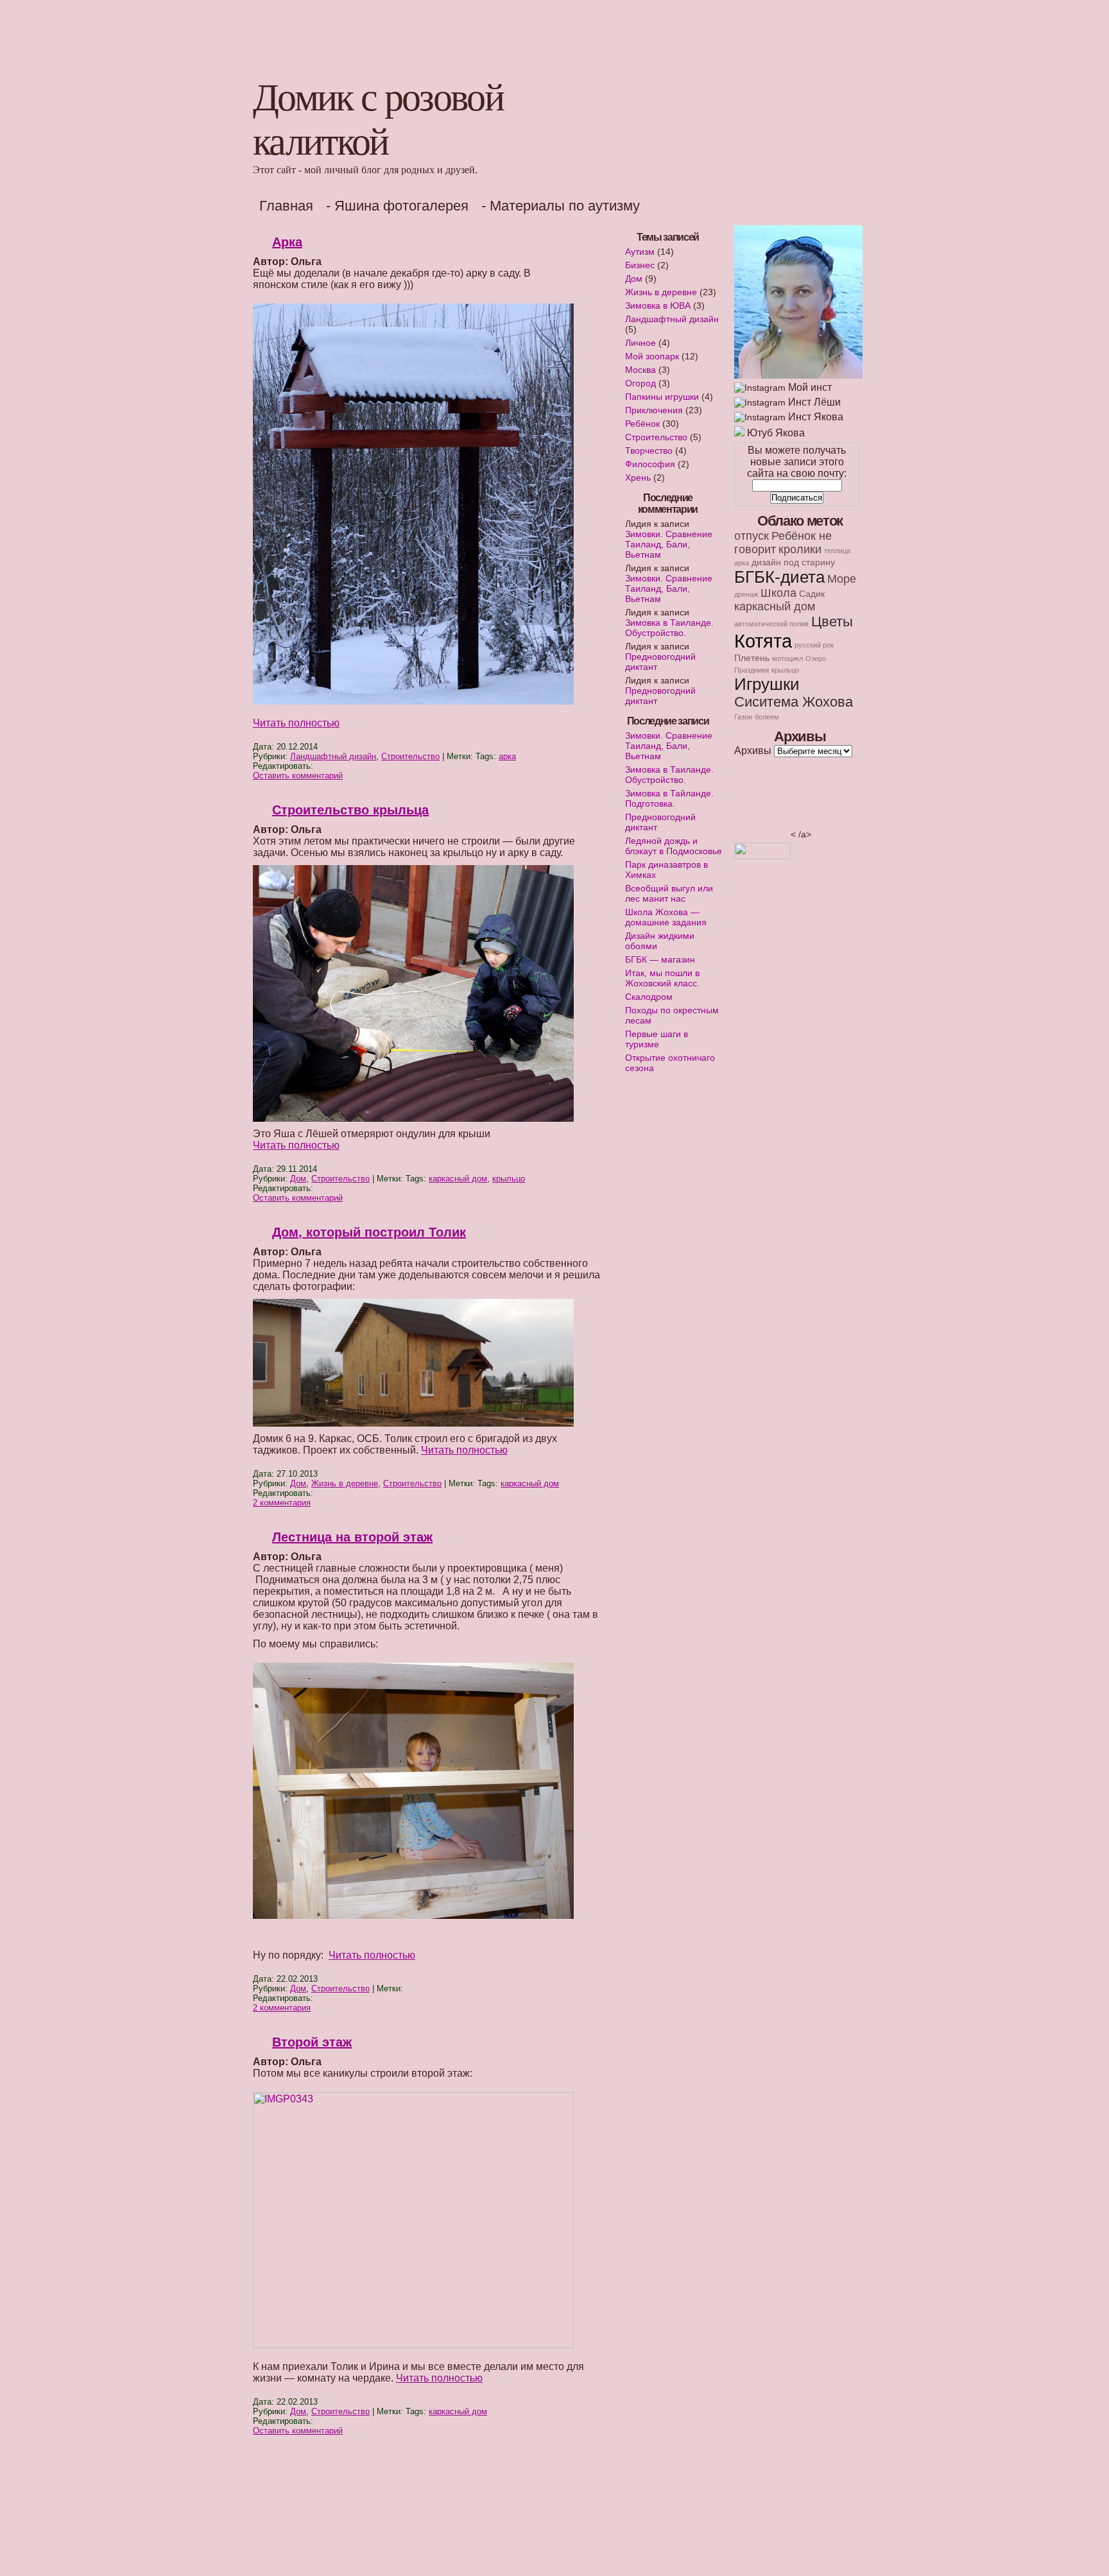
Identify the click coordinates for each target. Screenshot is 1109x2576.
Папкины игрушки (662, 397)
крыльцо (509, 1179)
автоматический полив (771, 624)
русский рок (814, 645)
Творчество (649, 451)
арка (507, 756)
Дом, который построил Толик (369, 1232)
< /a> (801, 834)
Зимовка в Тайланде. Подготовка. (669, 798)
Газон (743, 717)
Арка (287, 242)
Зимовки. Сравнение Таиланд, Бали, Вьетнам (669, 544)
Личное (640, 343)
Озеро (816, 658)
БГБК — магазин (660, 959)
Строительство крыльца (350, 810)
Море (842, 579)
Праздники (752, 670)
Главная (286, 206)
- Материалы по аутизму (561, 206)
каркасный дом (458, 1179)
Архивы (753, 751)
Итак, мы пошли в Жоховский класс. (662, 978)
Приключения (654, 410)
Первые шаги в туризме (657, 1039)
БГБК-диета (779, 577)
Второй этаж (312, 2042)
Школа (778, 593)
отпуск (752, 536)
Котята (763, 641)
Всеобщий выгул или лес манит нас (669, 893)
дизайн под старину (793, 562)
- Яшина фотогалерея (397, 206)
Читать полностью (296, 723)
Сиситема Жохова (794, 702)
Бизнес (640, 265)
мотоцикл (787, 658)
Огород (640, 383)
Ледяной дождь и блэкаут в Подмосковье (674, 846)
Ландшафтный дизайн (333, 756)
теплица (837, 551)
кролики (800, 549)
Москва (640, 370)
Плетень (752, 658)
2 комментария (282, 1503)
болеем (767, 717)
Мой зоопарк (652, 356)
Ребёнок (642, 424)
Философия (650, 464)
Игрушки (767, 684)
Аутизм (640, 252)
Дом (298, 1179)
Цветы (832, 622)
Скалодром (649, 997)
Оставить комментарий (298, 776)
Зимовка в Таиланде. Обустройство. (669, 628)
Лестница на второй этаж (352, 1537)
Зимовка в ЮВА (658, 305)
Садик (812, 594)
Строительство (410, 756)
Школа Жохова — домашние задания (666, 917)
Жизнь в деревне (345, 1483)
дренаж (746, 594)
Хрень (638, 477)
